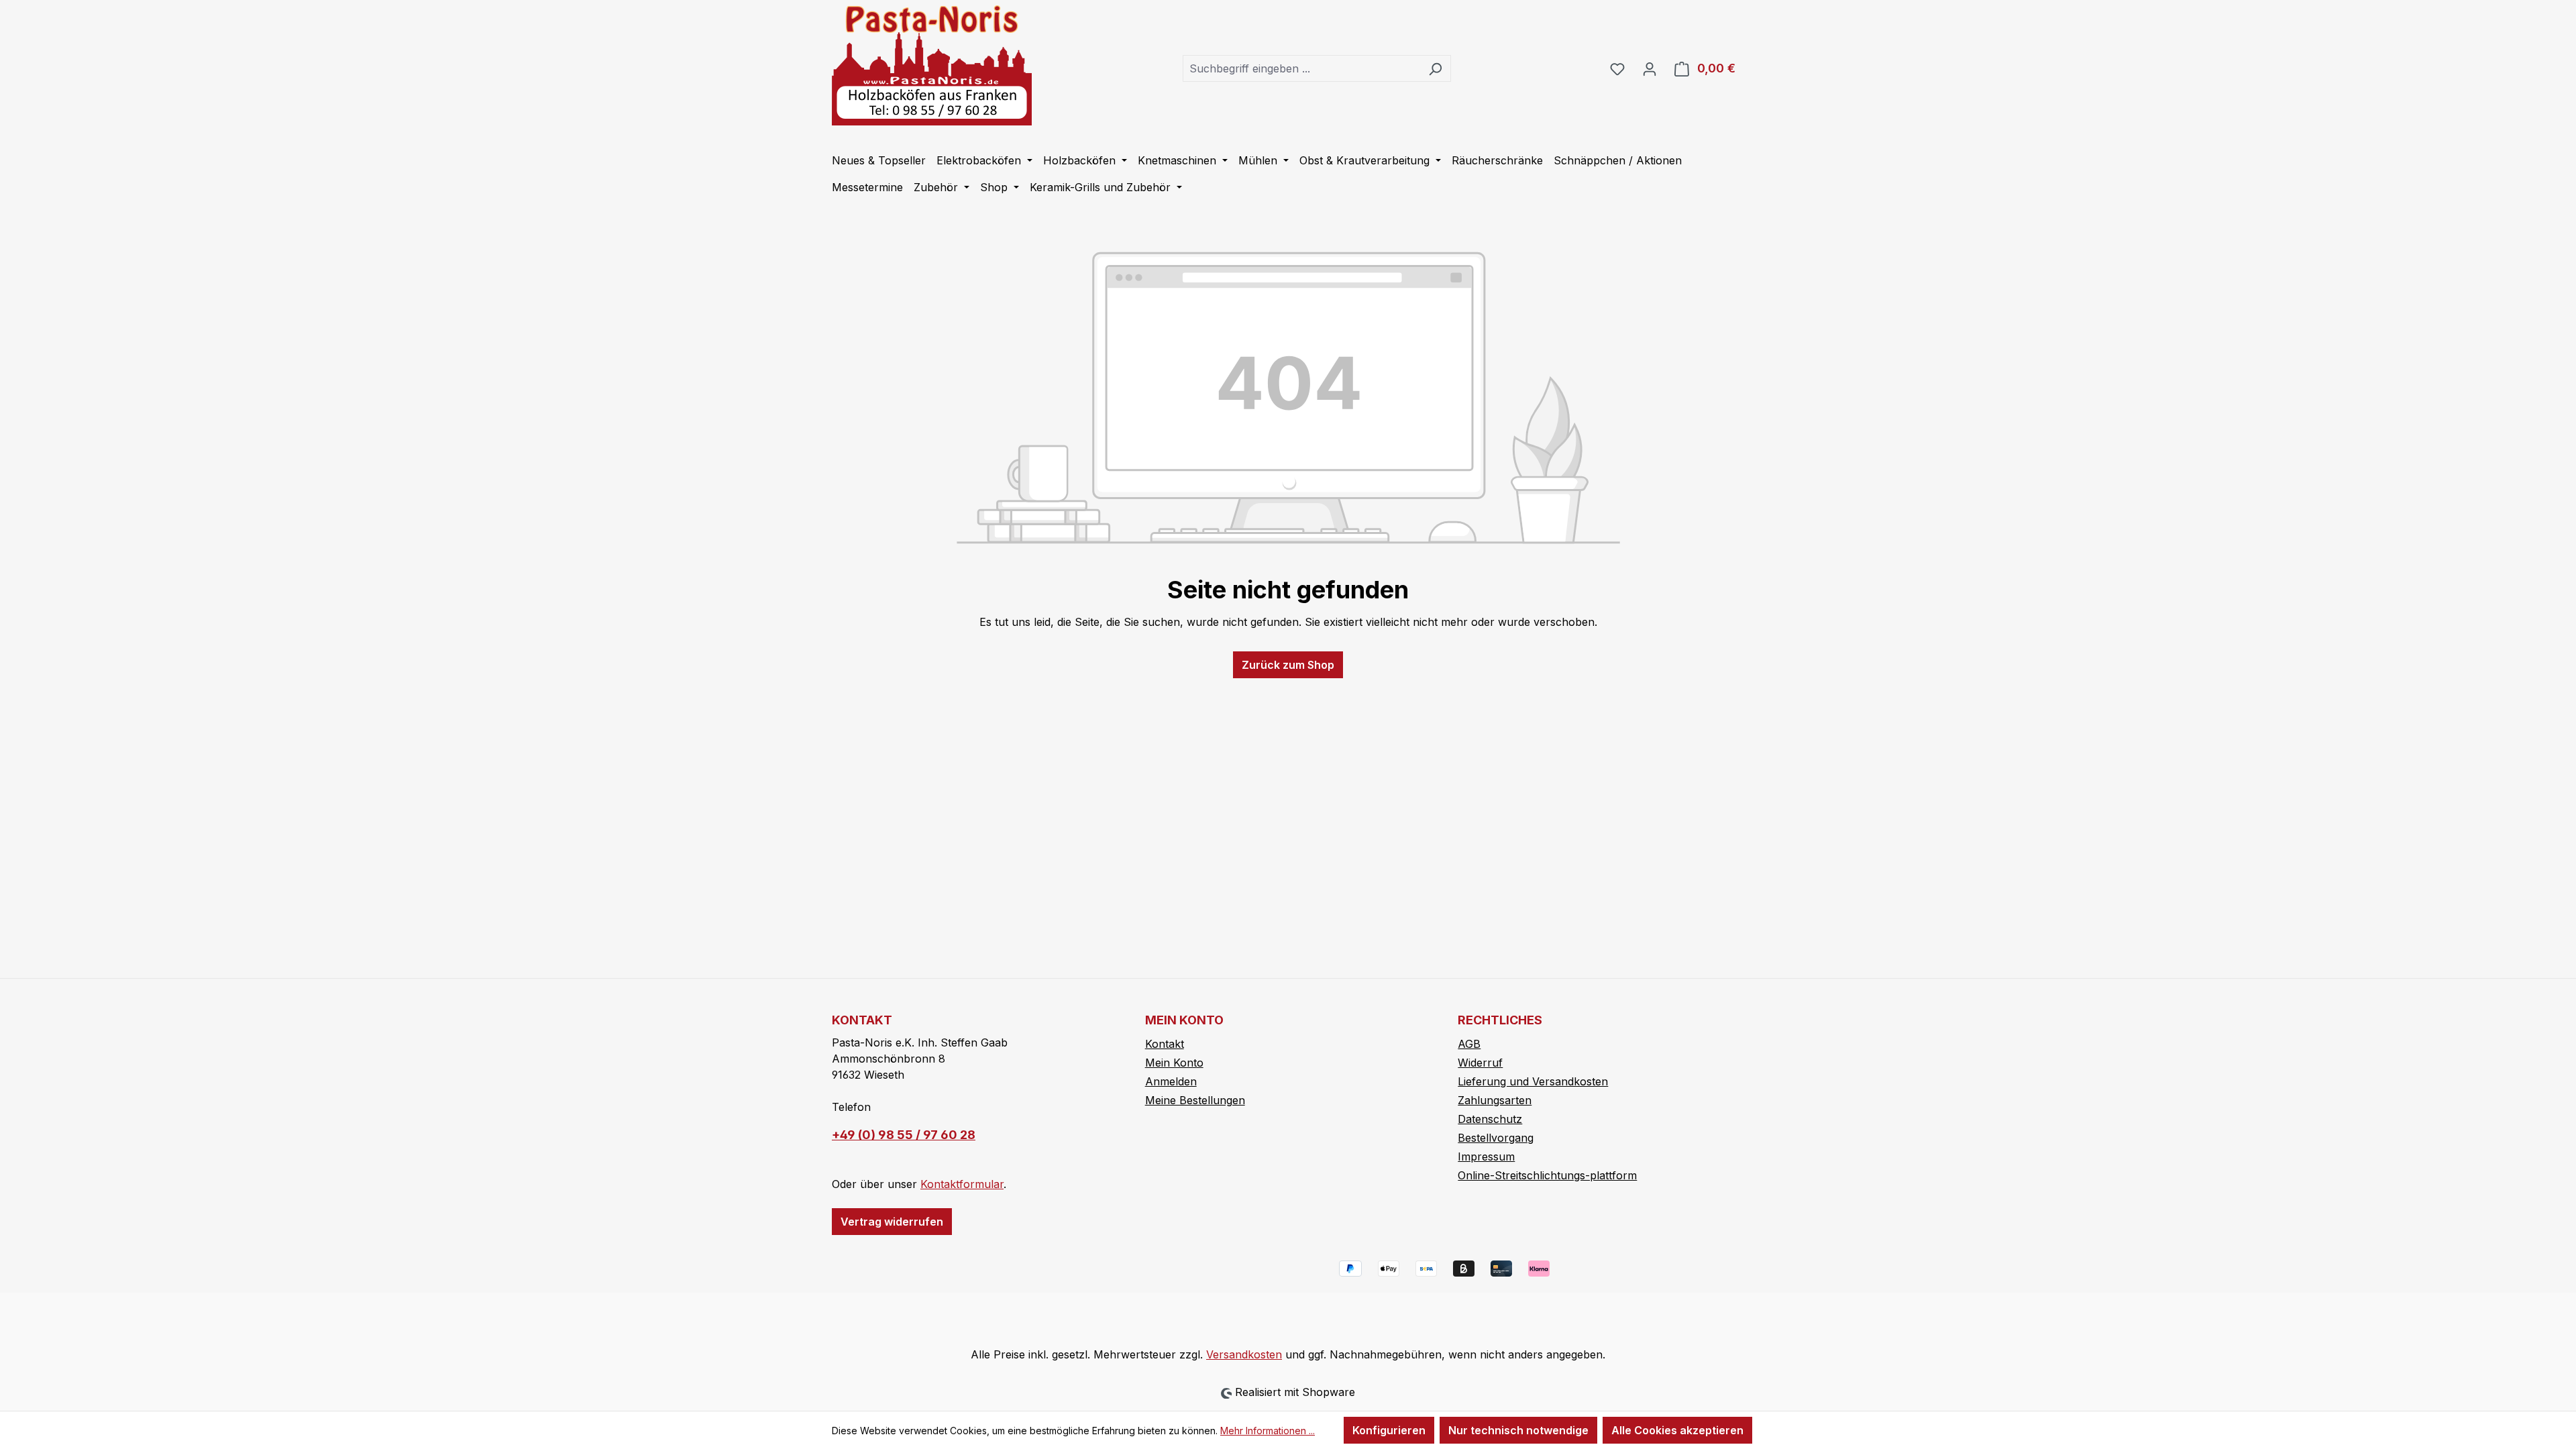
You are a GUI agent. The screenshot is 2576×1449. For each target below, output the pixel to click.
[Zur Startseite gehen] (932, 65)
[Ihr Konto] (1650, 68)
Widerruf (1480, 1063)
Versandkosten (1244, 1354)
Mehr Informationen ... (1268, 1431)
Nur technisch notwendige (1518, 1430)
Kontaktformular (962, 1184)
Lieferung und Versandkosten (1533, 1081)
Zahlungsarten (1495, 1100)
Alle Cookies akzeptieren (1677, 1430)
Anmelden (1171, 1081)
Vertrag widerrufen (892, 1222)
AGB (1469, 1044)
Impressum (1486, 1157)
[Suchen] (1435, 68)
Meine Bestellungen (1195, 1100)
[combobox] (1301, 68)
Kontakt (1165, 1044)
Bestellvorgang (1496, 1138)
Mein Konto (1174, 1063)
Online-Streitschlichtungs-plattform (1547, 1175)
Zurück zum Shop (1288, 665)
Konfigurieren (1389, 1430)
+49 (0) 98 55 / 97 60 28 (904, 1135)
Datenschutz (1490, 1119)
